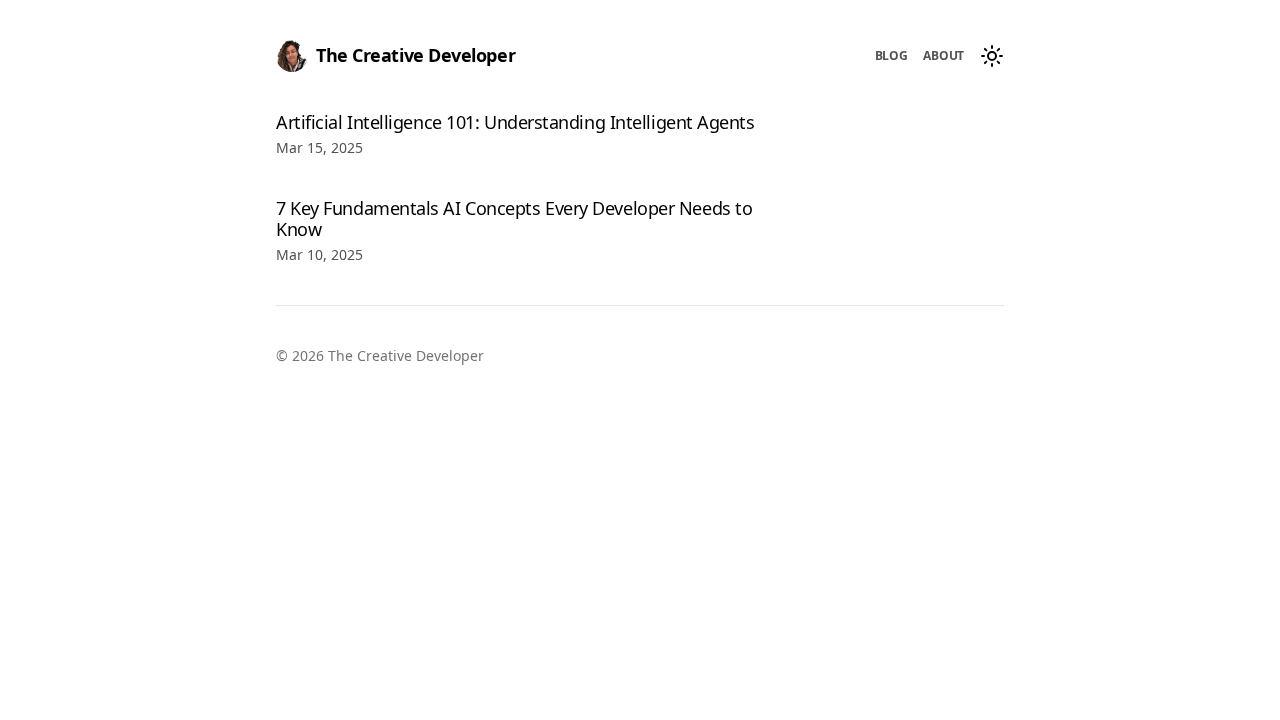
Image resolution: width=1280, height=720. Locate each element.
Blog (891, 55)
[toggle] (992, 56)
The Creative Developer (415, 55)
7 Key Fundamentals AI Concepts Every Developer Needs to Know (514, 219)
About (943, 55)
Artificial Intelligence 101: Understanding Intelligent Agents (515, 122)
